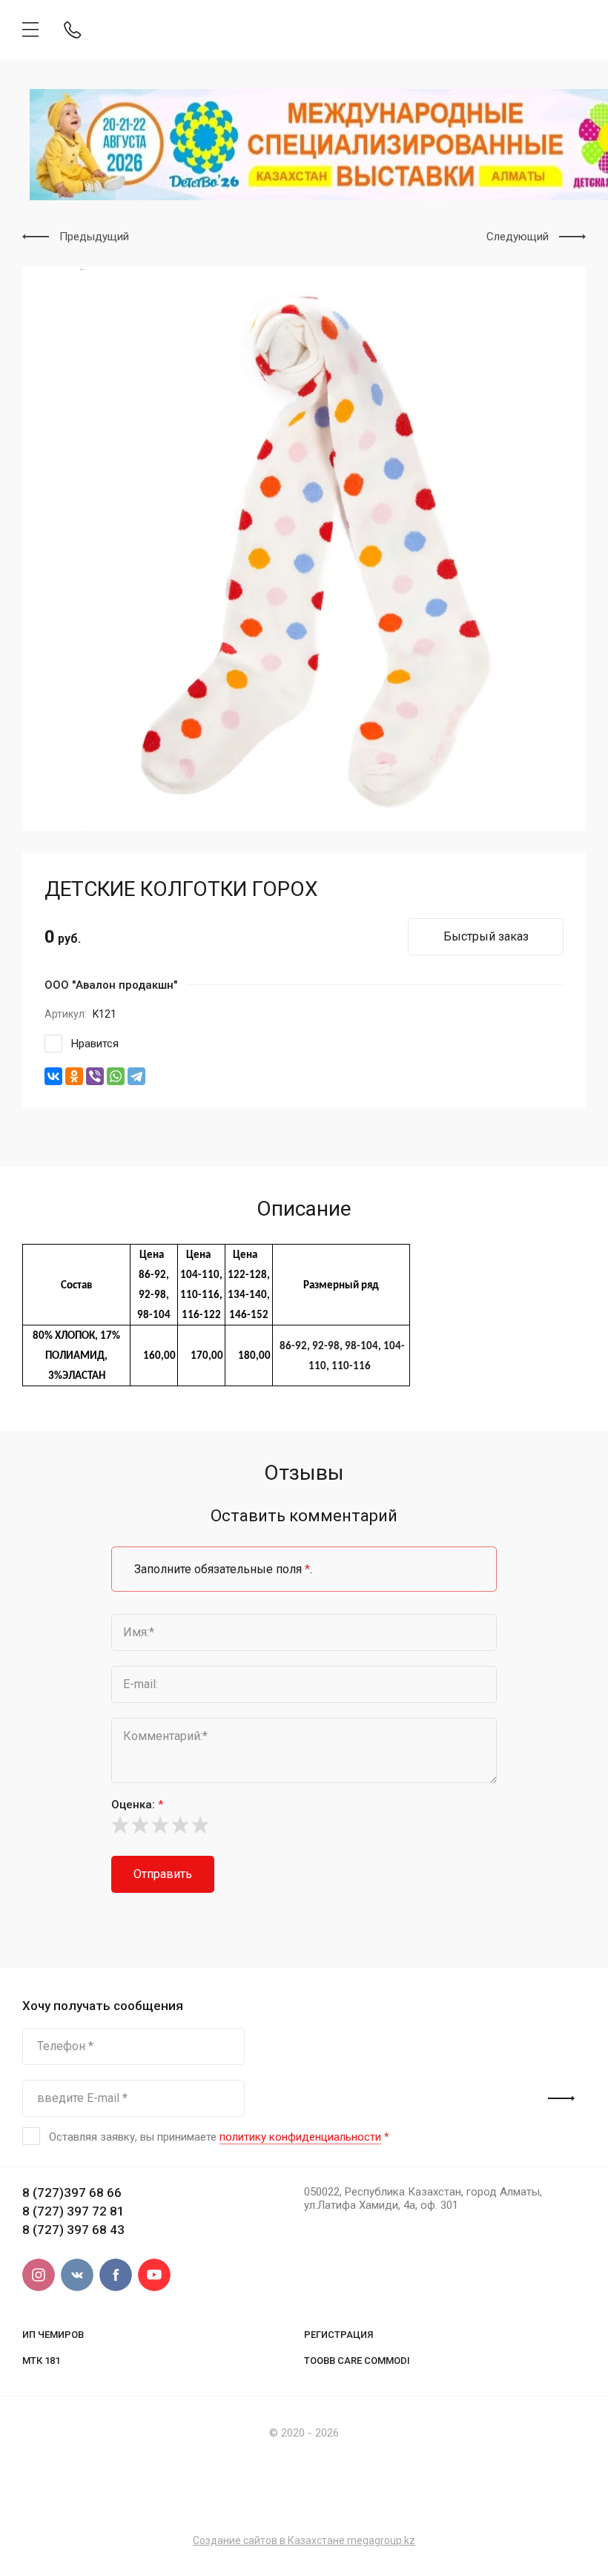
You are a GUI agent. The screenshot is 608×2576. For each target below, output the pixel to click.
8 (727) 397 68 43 (73, 2230)
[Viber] (95, 1076)
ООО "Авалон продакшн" (111, 985)
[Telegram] (136, 1076)
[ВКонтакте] (53, 1076)
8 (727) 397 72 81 (73, 2211)
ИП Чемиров (53, 2335)
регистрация (338, 2335)
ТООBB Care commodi (357, 2361)
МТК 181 (41, 2361)
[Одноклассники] (74, 1076)
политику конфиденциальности (300, 2137)
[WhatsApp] (116, 1076)
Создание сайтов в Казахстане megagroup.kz (304, 2540)
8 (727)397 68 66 (72, 2193)
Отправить (163, 1874)
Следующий (518, 237)
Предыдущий (94, 237)
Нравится (95, 1044)
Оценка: (137, 1805)
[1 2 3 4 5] (304, 1825)
